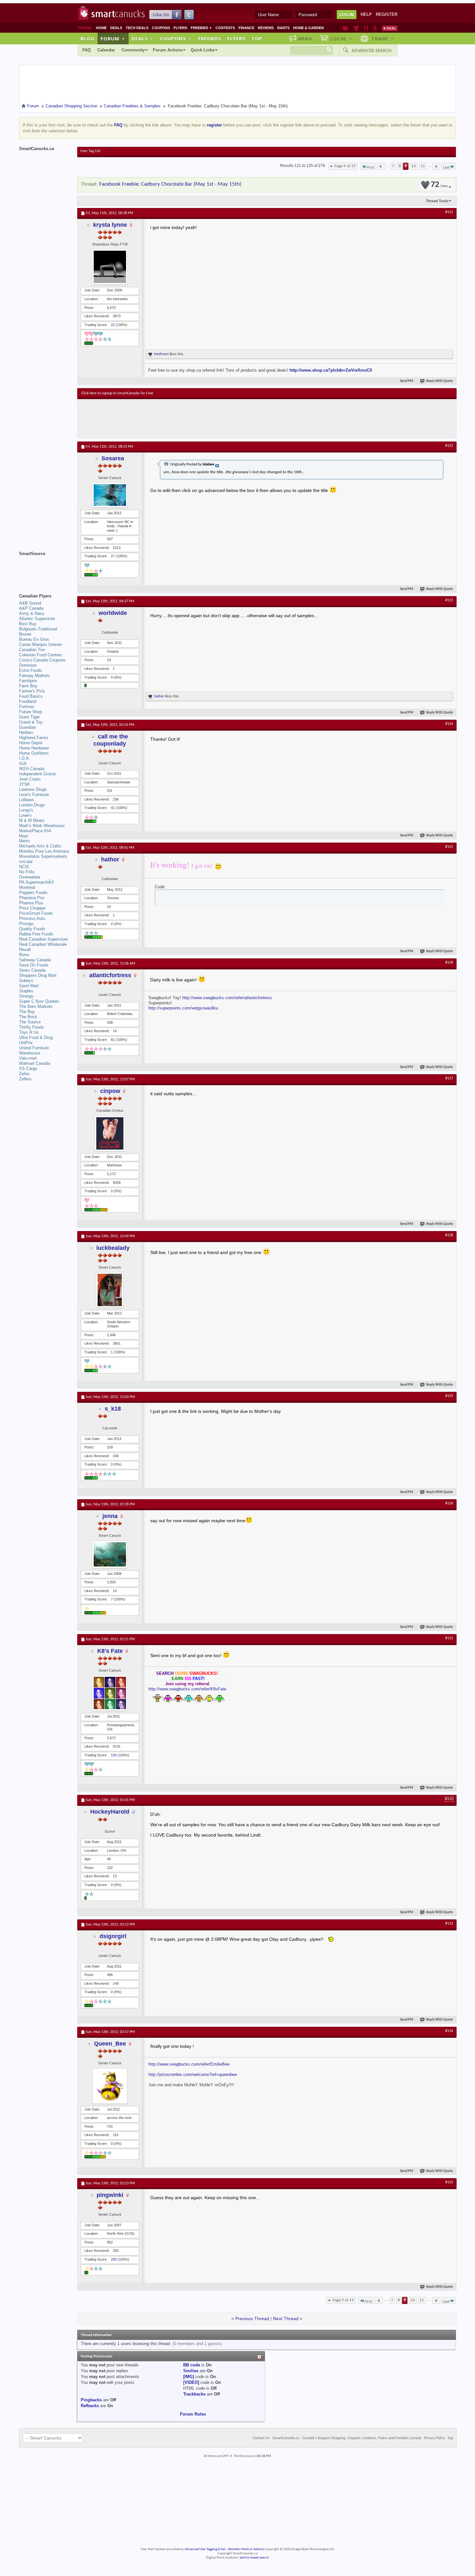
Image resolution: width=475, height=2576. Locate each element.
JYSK (25, 784)
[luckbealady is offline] (110, 1290)
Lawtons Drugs (33, 789)
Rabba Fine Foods (36, 934)
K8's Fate (110, 1651)
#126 (449, 963)
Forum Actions (168, 50)
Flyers (180, 28)
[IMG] (189, 2377)
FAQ (87, 50)
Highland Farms (34, 738)
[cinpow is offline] (110, 1133)
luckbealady (113, 1248)
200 (114, 2259)
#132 (449, 1799)
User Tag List (90, 151)
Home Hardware (34, 748)
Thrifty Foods (32, 1027)
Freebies (201, 28)
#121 (449, 212)
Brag (305, 38)
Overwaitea (30, 877)
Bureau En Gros (34, 639)
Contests (225, 28)
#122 (449, 446)
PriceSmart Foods (36, 913)
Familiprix (28, 681)
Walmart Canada (35, 1063)
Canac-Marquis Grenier (41, 644)
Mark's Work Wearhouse (42, 826)
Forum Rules (193, 2414)
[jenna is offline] (110, 1554)
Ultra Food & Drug (36, 1037)
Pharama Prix (32, 898)
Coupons (161, 28)
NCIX (24, 867)
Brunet (25, 634)
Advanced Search (372, 50)
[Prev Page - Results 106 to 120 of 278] (381, 166)
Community (133, 50)
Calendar (106, 50)
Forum (113, 38)
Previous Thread (252, 2319)
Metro (24, 841)
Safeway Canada (35, 960)
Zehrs (24, 1074)
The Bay (27, 1012)
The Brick (28, 1017)
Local (341, 38)
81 (113, 1040)
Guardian (27, 727)
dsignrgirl (113, 1936)
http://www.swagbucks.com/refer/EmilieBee (189, 2064)
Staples (26, 991)
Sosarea (113, 458)
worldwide (113, 613)
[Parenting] (375, 28)
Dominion (28, 665)
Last (446, 167)
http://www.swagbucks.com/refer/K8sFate (187, 1689)
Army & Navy (32, 613)
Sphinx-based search (254, 2558)
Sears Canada (32, 970)
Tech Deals (137, 28)
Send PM (407, 381)
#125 (449, 847)
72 (439, 185)
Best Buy (28, 624)
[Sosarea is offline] (110, 495)
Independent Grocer (37, 774)
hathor (159, 696)
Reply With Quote (440, 381)
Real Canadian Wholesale (43, 944)
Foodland (28, 701)
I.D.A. (25, 758)
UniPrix (26, 1043)
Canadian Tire (32, 650)
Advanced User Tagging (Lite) (205, 2549)
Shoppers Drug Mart (38, 975)
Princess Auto (32, 918)
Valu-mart (28, 1058)
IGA (23, 764)
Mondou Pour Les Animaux (44, 851)
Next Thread (286, 2319)
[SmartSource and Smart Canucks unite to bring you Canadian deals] (45, 568)
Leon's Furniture (34, 795)
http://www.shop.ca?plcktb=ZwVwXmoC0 (331, 370)
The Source (30, 1022)
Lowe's (25, 815)
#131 (449, 1638)
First (370, 167)
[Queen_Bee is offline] (110, 2086)
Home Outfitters (34, 753)
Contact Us (261, 2438)
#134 (449, 2031)
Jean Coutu (30, 779)
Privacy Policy (434, 2438)
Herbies (26, 732)
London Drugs (32, 805)
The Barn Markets (36, 1006)
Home (101, 28)
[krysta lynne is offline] (110, 267)
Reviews (266, 28)
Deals (116, 28)
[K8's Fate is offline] (110, 1693)
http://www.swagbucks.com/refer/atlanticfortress (227, 998)
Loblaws (27, 800)
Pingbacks (91, 2400)
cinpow (110, 1091)
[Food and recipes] (366, 28)
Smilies (191, 2371)
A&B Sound (30, 603)
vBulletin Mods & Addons (246, 2549)
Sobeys (26, 981)
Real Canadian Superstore (43, 939)
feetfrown (161, 354)
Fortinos (27, 707)
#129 (449, 1396)
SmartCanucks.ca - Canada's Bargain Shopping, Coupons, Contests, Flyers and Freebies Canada (347, 2438)
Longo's (26, 810)
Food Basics (31, 696)
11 (423, 166)
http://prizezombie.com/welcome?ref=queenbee (193, 2074)
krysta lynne (110, 225)
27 (113, 556)
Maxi (24, 836)
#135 (449, 2182)
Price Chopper (32, 908)
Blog (88, 38)
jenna (110, 1516)
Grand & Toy (31, 722)
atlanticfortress (110, 975)
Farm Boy (28, 686)
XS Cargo (28, 1069)
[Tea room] (346, 28)
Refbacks (90, 2406)
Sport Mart (29, 986)
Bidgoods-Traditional (38, 629)
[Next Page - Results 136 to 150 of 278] (436, 166)
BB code (192, 2365)
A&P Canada (31, 608)
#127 (449, 1078)
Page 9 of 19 (345, 166)
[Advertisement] (200, 419)
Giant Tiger (29, 717)
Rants (283, 28)
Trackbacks (194, 2394)
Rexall (25, 950)
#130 (449, 1503)
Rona (24, 955)
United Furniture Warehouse (34, 1050)
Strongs (26, 996)
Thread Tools (437, 201)
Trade (383, 38)
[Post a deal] (390, 28)
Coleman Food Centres (41, 655)
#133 (449, 1924)
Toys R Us (29, 1032)
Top (257, 38)
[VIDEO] (191, 2382)
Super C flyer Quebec (39, 1001)
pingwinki (110, 2195)
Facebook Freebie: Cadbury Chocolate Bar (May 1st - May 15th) (170, 184)
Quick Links (203, 50)
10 (414, 166)
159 (114, 1755)
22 (113, 325)
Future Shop (31, 712)
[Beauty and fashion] (356, 28)
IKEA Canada (32, 769)
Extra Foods (31, 670)
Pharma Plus (31, 903)
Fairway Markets (35, 676)
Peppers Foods (33, 893)
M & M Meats (32, 820)
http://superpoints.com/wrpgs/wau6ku (183, 1008)
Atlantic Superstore (37, 619)
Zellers (25, 1079)
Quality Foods (32, 929)
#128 (449, 1235)
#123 (449, 600)
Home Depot (31, 743)
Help (366, 14)
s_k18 (113, 1409)
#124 (449, 724)
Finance (246, 28)
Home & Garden (308, 28)
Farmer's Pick (32, 691)
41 (113, 808)
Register (387, 14)
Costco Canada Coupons (42, 660)
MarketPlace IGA (35, 831)
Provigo (26, 924)
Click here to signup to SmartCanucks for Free (117, 393)
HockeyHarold (110, 1812)
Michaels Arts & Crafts (40, 846)
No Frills (27, 872)
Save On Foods (34, 965)
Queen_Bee (110, 2044)
